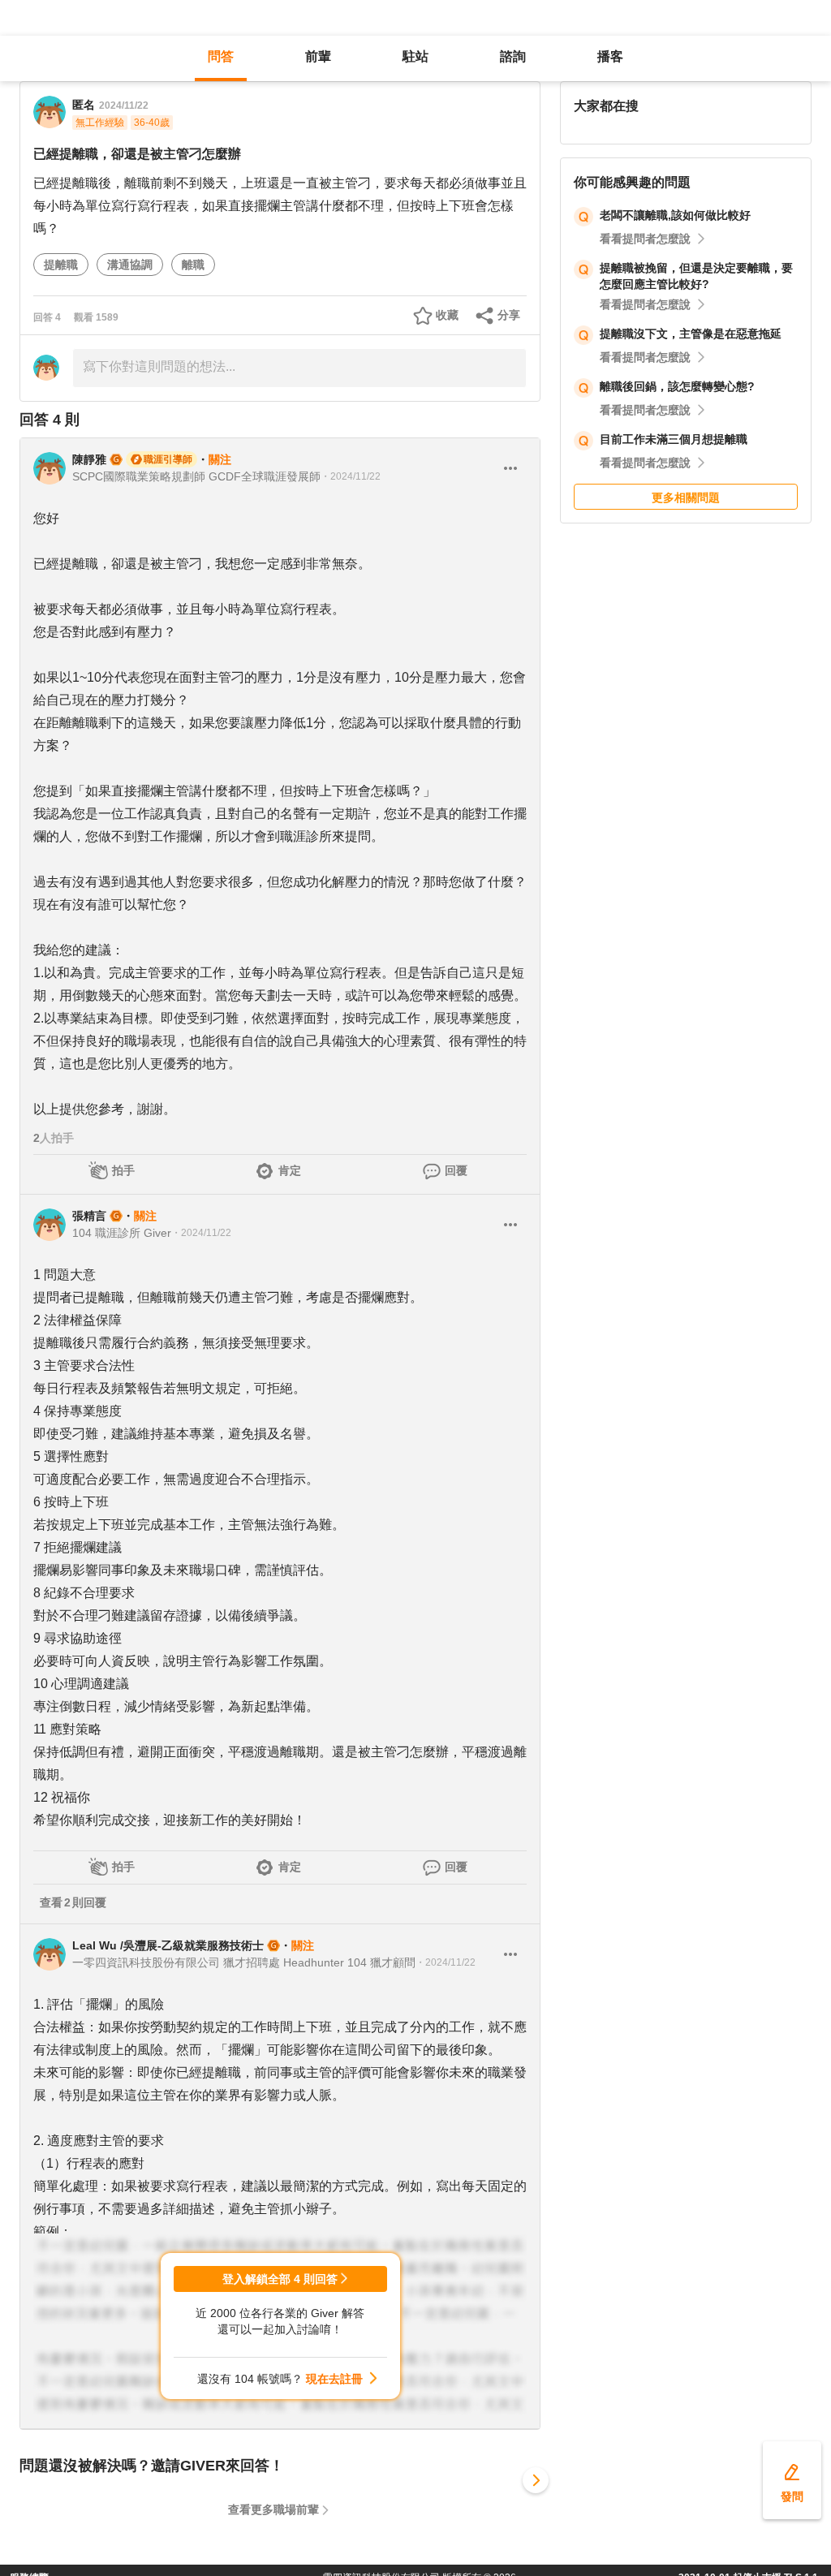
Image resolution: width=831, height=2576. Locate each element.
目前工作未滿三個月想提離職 (674, 439)
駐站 (415, 56)
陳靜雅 (89, 459)
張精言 (89, 1216)
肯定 (290, 1170)
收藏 (447, 315)
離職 (193, 265)
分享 (509, 315)
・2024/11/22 (351, 476)
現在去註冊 (334, 2379)
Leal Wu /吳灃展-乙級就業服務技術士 (168, 1945)
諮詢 (513, 56)
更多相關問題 (686, 498)
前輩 (318, 56)
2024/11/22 (124, 106)
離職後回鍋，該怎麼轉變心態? (677, 386)
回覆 (456, 1170)
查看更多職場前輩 (273, 2509)
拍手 (123, 1170)
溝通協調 (130, 265)
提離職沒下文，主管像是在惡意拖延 (691, 334)
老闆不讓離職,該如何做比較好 (675, 215)
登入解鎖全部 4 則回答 (280, 2279)
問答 (221, 56)
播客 (610, 56)
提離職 (61, 265)
